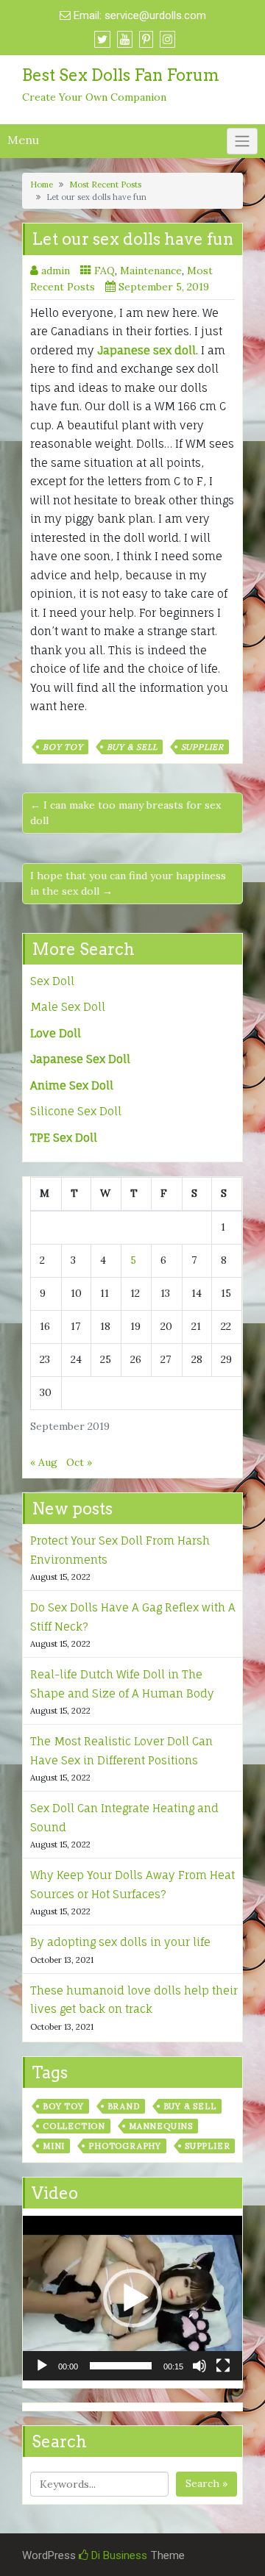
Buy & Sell (132, 747)
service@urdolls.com (155, 15)
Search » (206, 2483)
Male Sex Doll (68, 1007)
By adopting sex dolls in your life (120, 1942)
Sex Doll (52, 981)
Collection (74, 2126)
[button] (132, 2298)
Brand (124, 2106)
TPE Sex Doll (64, 1138)
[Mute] (199, 2366)
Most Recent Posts (105, 185)
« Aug (44, 1462)
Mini (54, 2146)
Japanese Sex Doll (80, 1059)
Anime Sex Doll (72, 1085)
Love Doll (56, 1033)
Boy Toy (63, 747)
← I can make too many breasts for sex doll (126, 813)
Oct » (79, 1462)
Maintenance (151, 271)
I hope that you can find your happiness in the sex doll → (128, 883)
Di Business (118, 2555)
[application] (132, 2298)
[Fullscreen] (223, 2366)
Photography (125, 2146)
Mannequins (161, 2126)
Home (42, 185)
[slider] (121, 2366)
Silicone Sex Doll (76, 1111)
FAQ (105, 271)
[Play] (42, 2366)
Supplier (202, 747)
